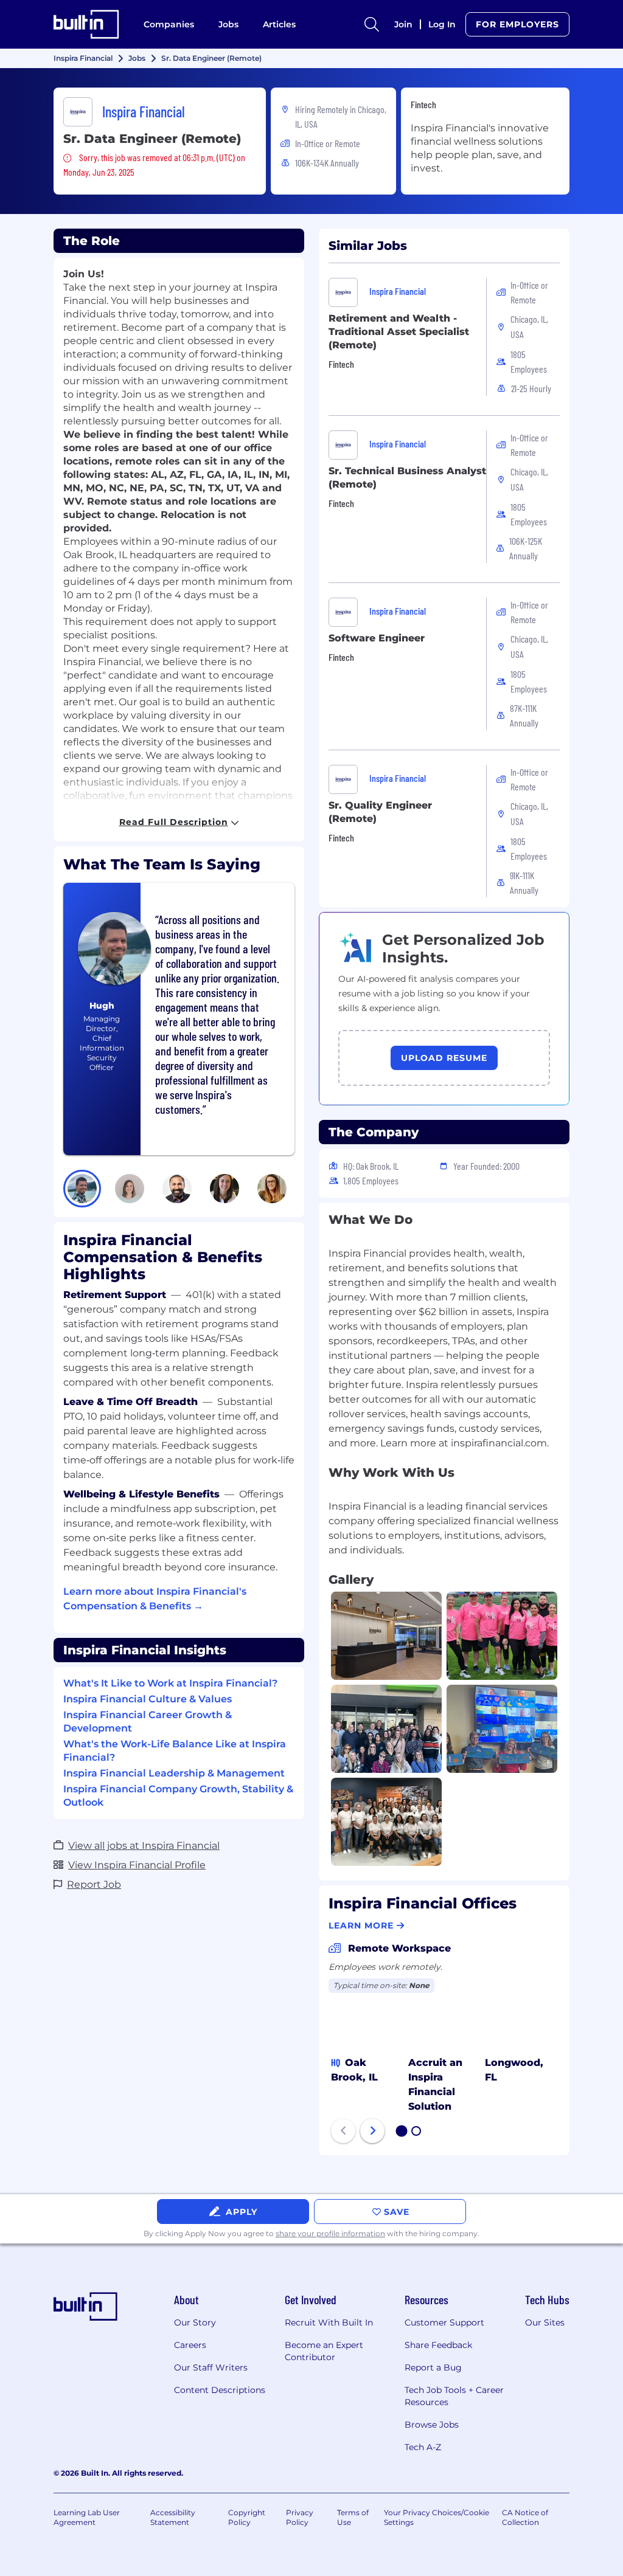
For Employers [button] (517, 24)
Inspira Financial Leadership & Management (174, 1773)
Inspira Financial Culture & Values (148, 1699)
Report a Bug (433, 2367)
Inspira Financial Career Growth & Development (148, 1721)
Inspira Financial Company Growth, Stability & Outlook (178, 1796)
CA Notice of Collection (525, 2517)
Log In (442, 24)
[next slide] (372, 2131)
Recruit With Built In (329, 2322)
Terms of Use (353, 2517)
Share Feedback (438, 2345)
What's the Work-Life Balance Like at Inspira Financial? (175, 1751)
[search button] (372, 24)
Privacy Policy (300, 2517)
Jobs (228, 24)
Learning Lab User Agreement (87, 2517)
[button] (82, 1189)
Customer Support (444, 2322)
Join (403, 24)
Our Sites (545, 2322)
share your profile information (330, 2233)
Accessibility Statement (173, 2517)
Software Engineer (377, 638)
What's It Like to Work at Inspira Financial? (170, 1683)
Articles (279, 24)
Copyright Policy (247, 2517)
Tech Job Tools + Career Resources (454, 2396)
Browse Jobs (432, 2425)
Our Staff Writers (211, 2367)
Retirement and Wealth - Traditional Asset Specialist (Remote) (399, 332)
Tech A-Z (423, 2447)
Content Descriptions (220, 2390)
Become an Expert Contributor (324, 2351)
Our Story (195, 2322)
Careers (190, 2345)
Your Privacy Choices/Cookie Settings (437, 2517)
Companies (169, 24)
